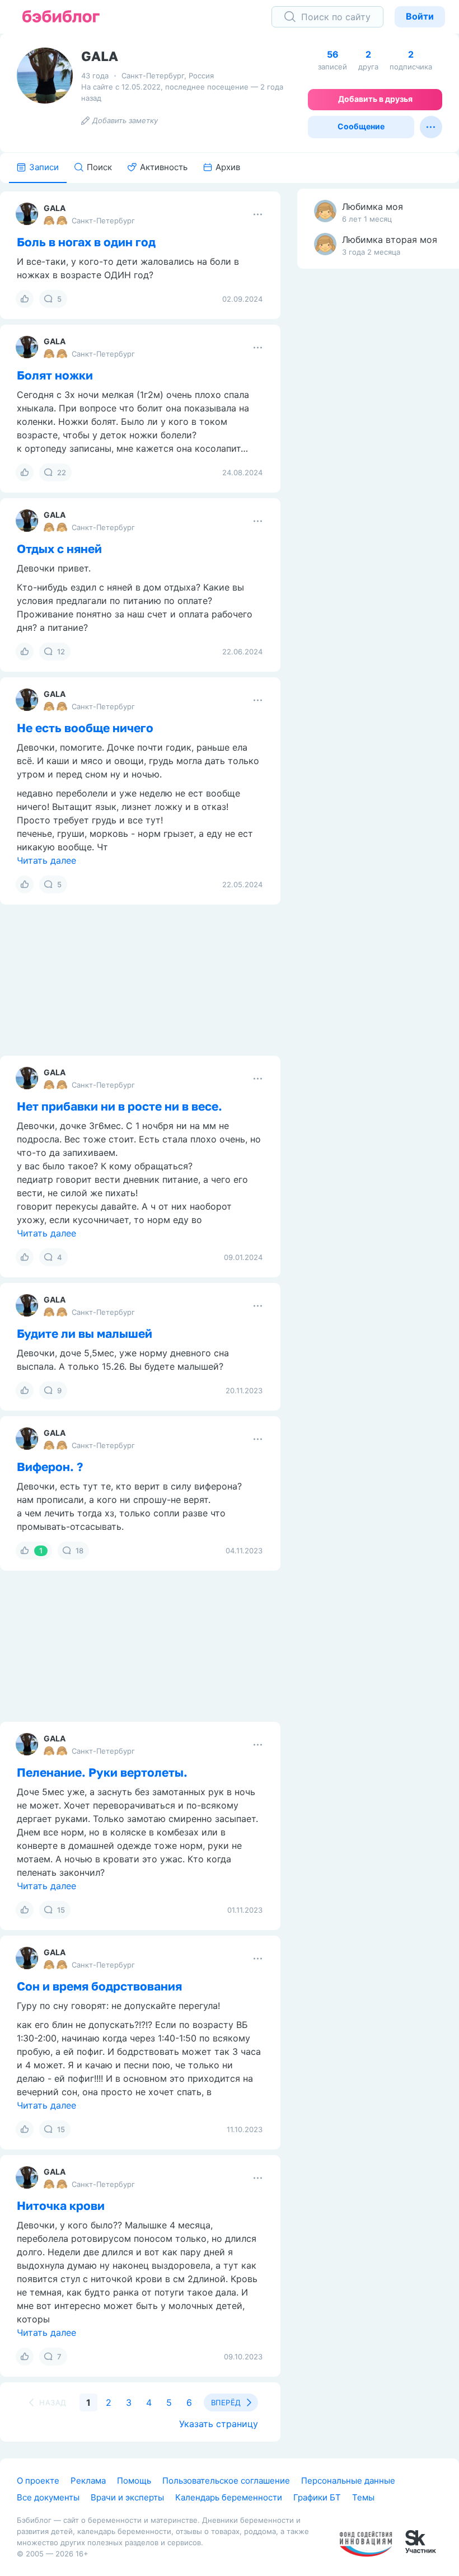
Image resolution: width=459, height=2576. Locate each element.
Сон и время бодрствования (99, 1986)
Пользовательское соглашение (226, 2481)
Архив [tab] (228, 167)
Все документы (48, 2497)
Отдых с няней (59, 549)
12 (61, 652)
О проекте (38, 2481)
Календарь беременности (229, 2497)
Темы (363, 2497)
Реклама (88, 2481)
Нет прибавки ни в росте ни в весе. (120, 1106)
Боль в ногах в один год (86, 242)
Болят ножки (55, 375)
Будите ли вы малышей (85, 1333)
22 (62, 472)
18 (79, 1551)
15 (61, 1910)
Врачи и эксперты (127, 2497)
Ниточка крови (61, 2205)
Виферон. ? (50, 1467)
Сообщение (361, 126)
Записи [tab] (44, 167)
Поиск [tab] (99, 167)
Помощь (134, 2481)
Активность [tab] (164, 167)
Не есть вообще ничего (85, 728)
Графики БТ (317, 2497)
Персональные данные (348, 2481)
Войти (420, 16)
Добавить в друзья (375, 99)
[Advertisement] (339, 453)
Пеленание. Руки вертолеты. (102, 1772)
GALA (55, 208)
